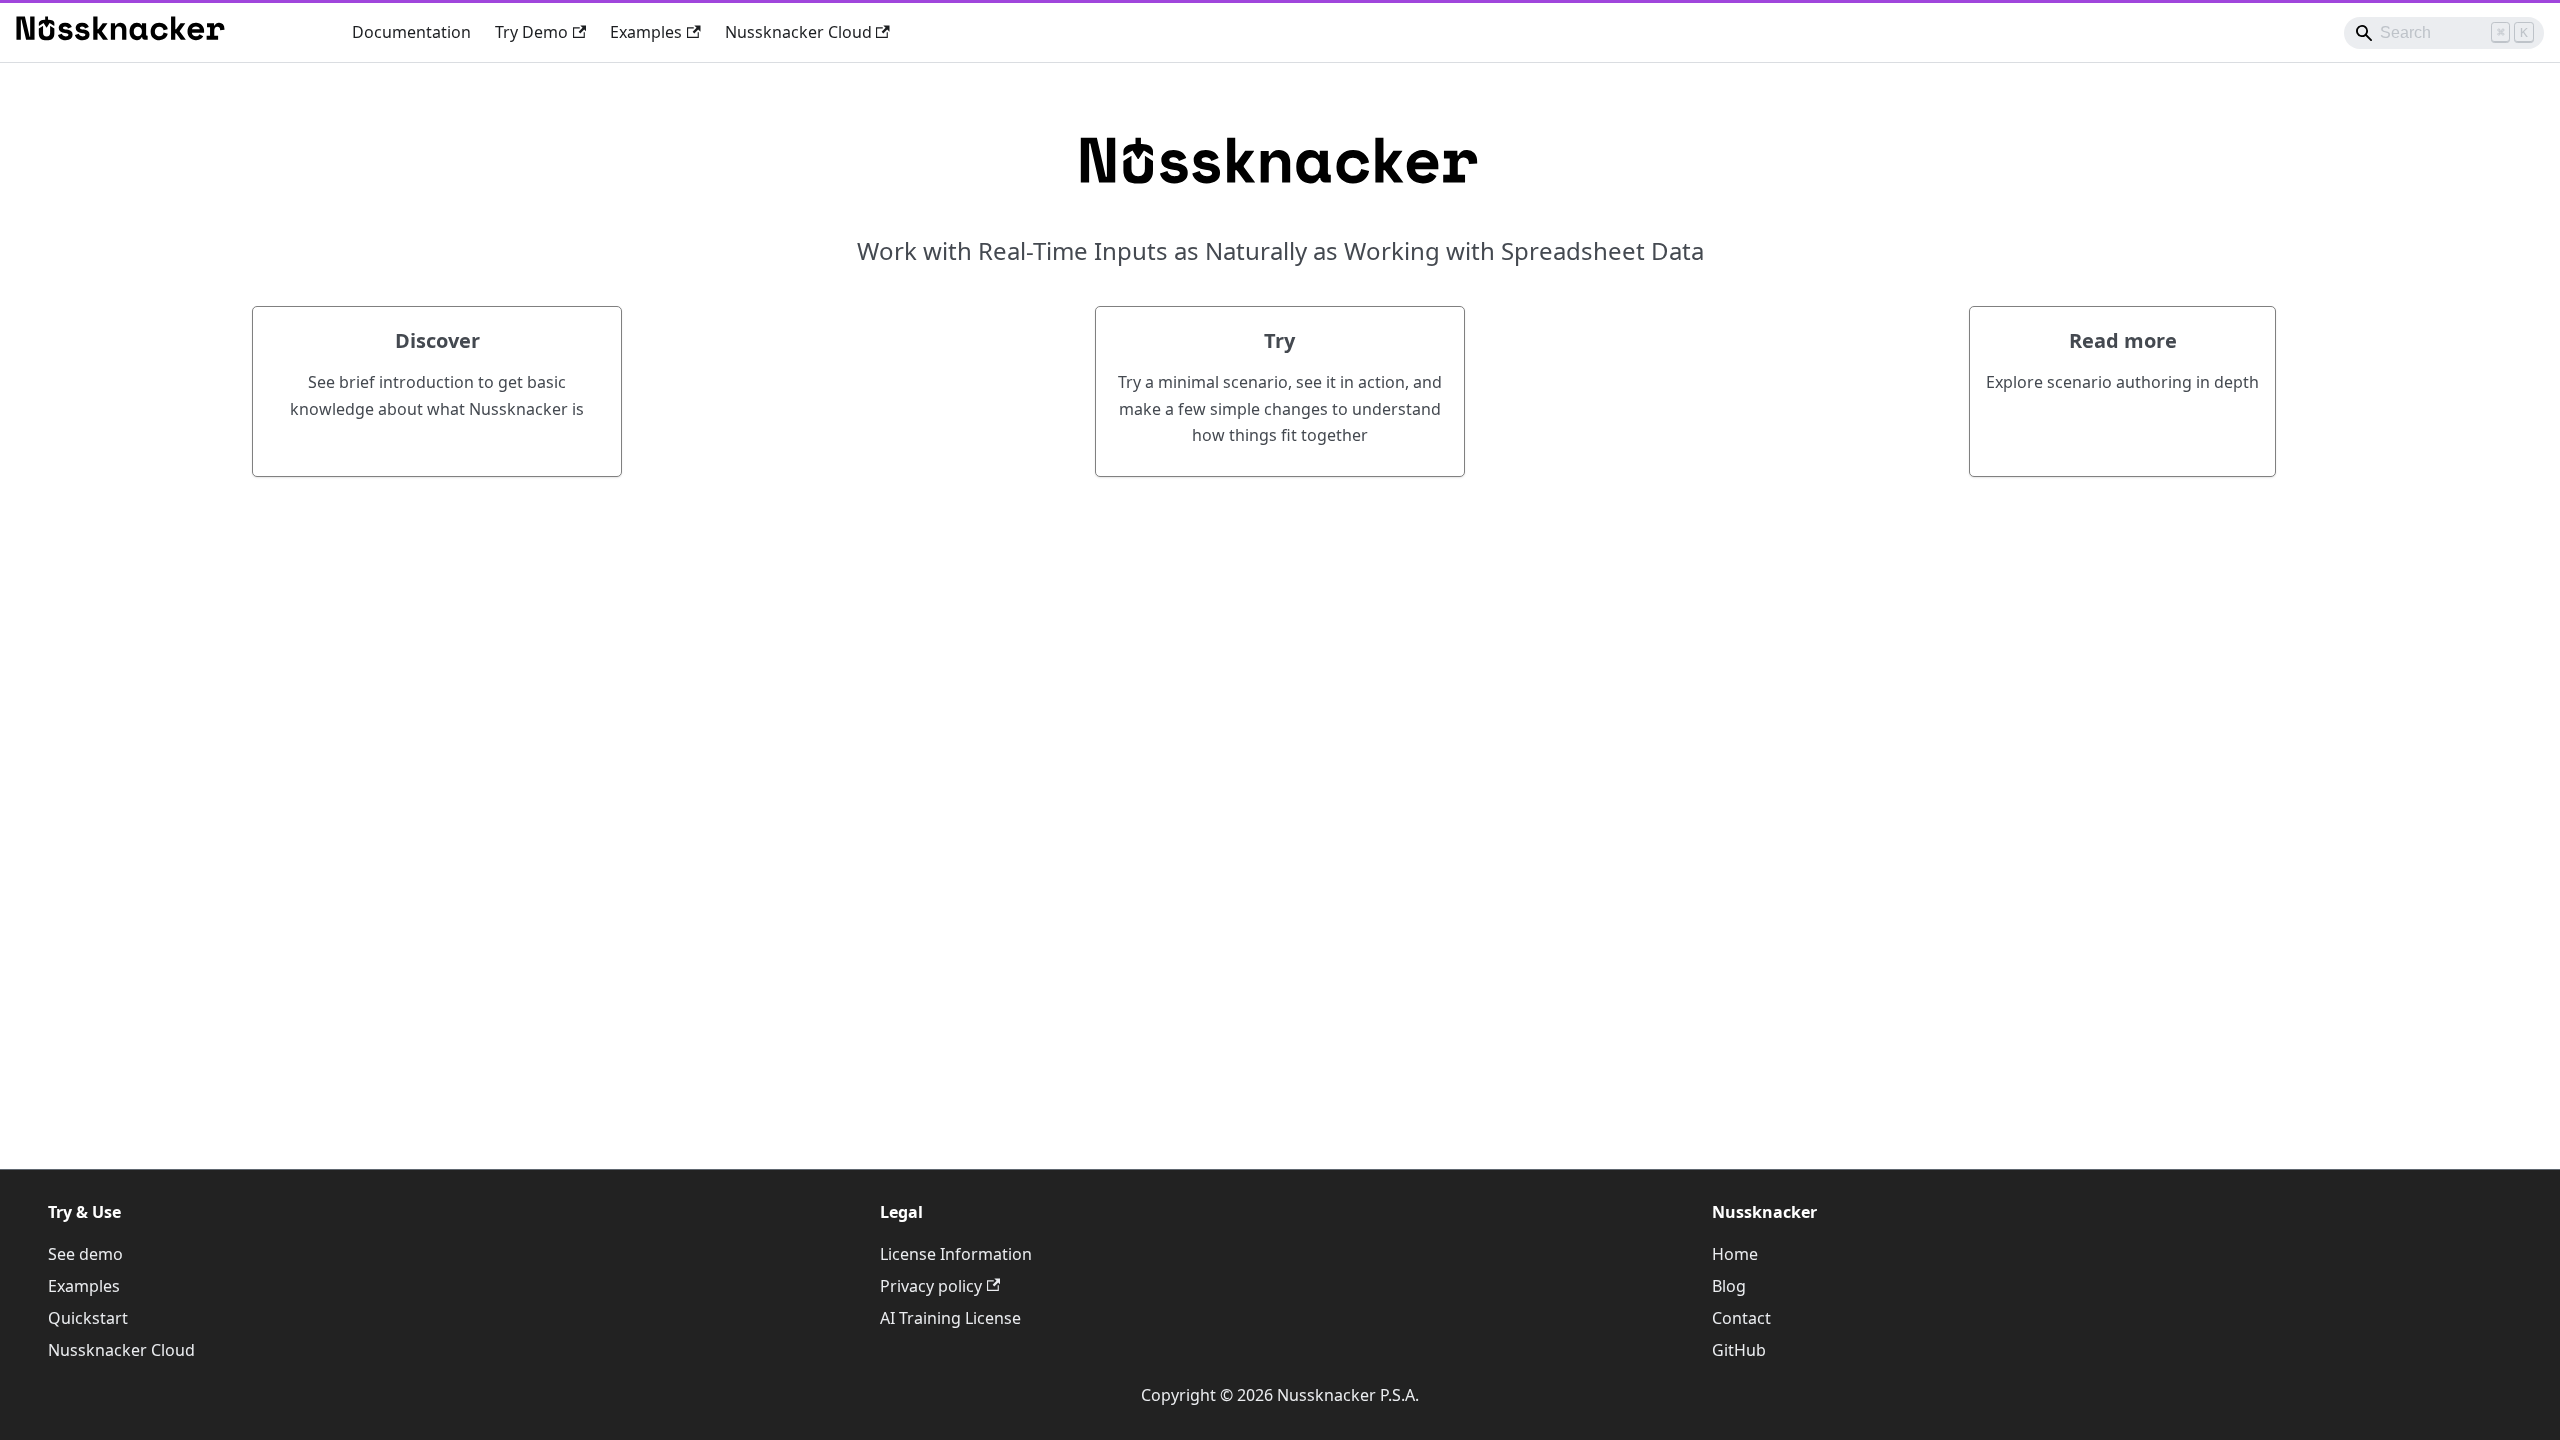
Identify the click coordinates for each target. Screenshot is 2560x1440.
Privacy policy (931, 1286)
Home (1735, 1254)
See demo (85, 1254)
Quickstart (88, 1318)
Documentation (411, 32)
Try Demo (531, 32)
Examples (646, 32)
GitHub (1739, 1350)
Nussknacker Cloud (798, 32)
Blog (1729, 1286)
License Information (956, 1254)
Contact (1741, 1318)
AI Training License (950, 1318)
